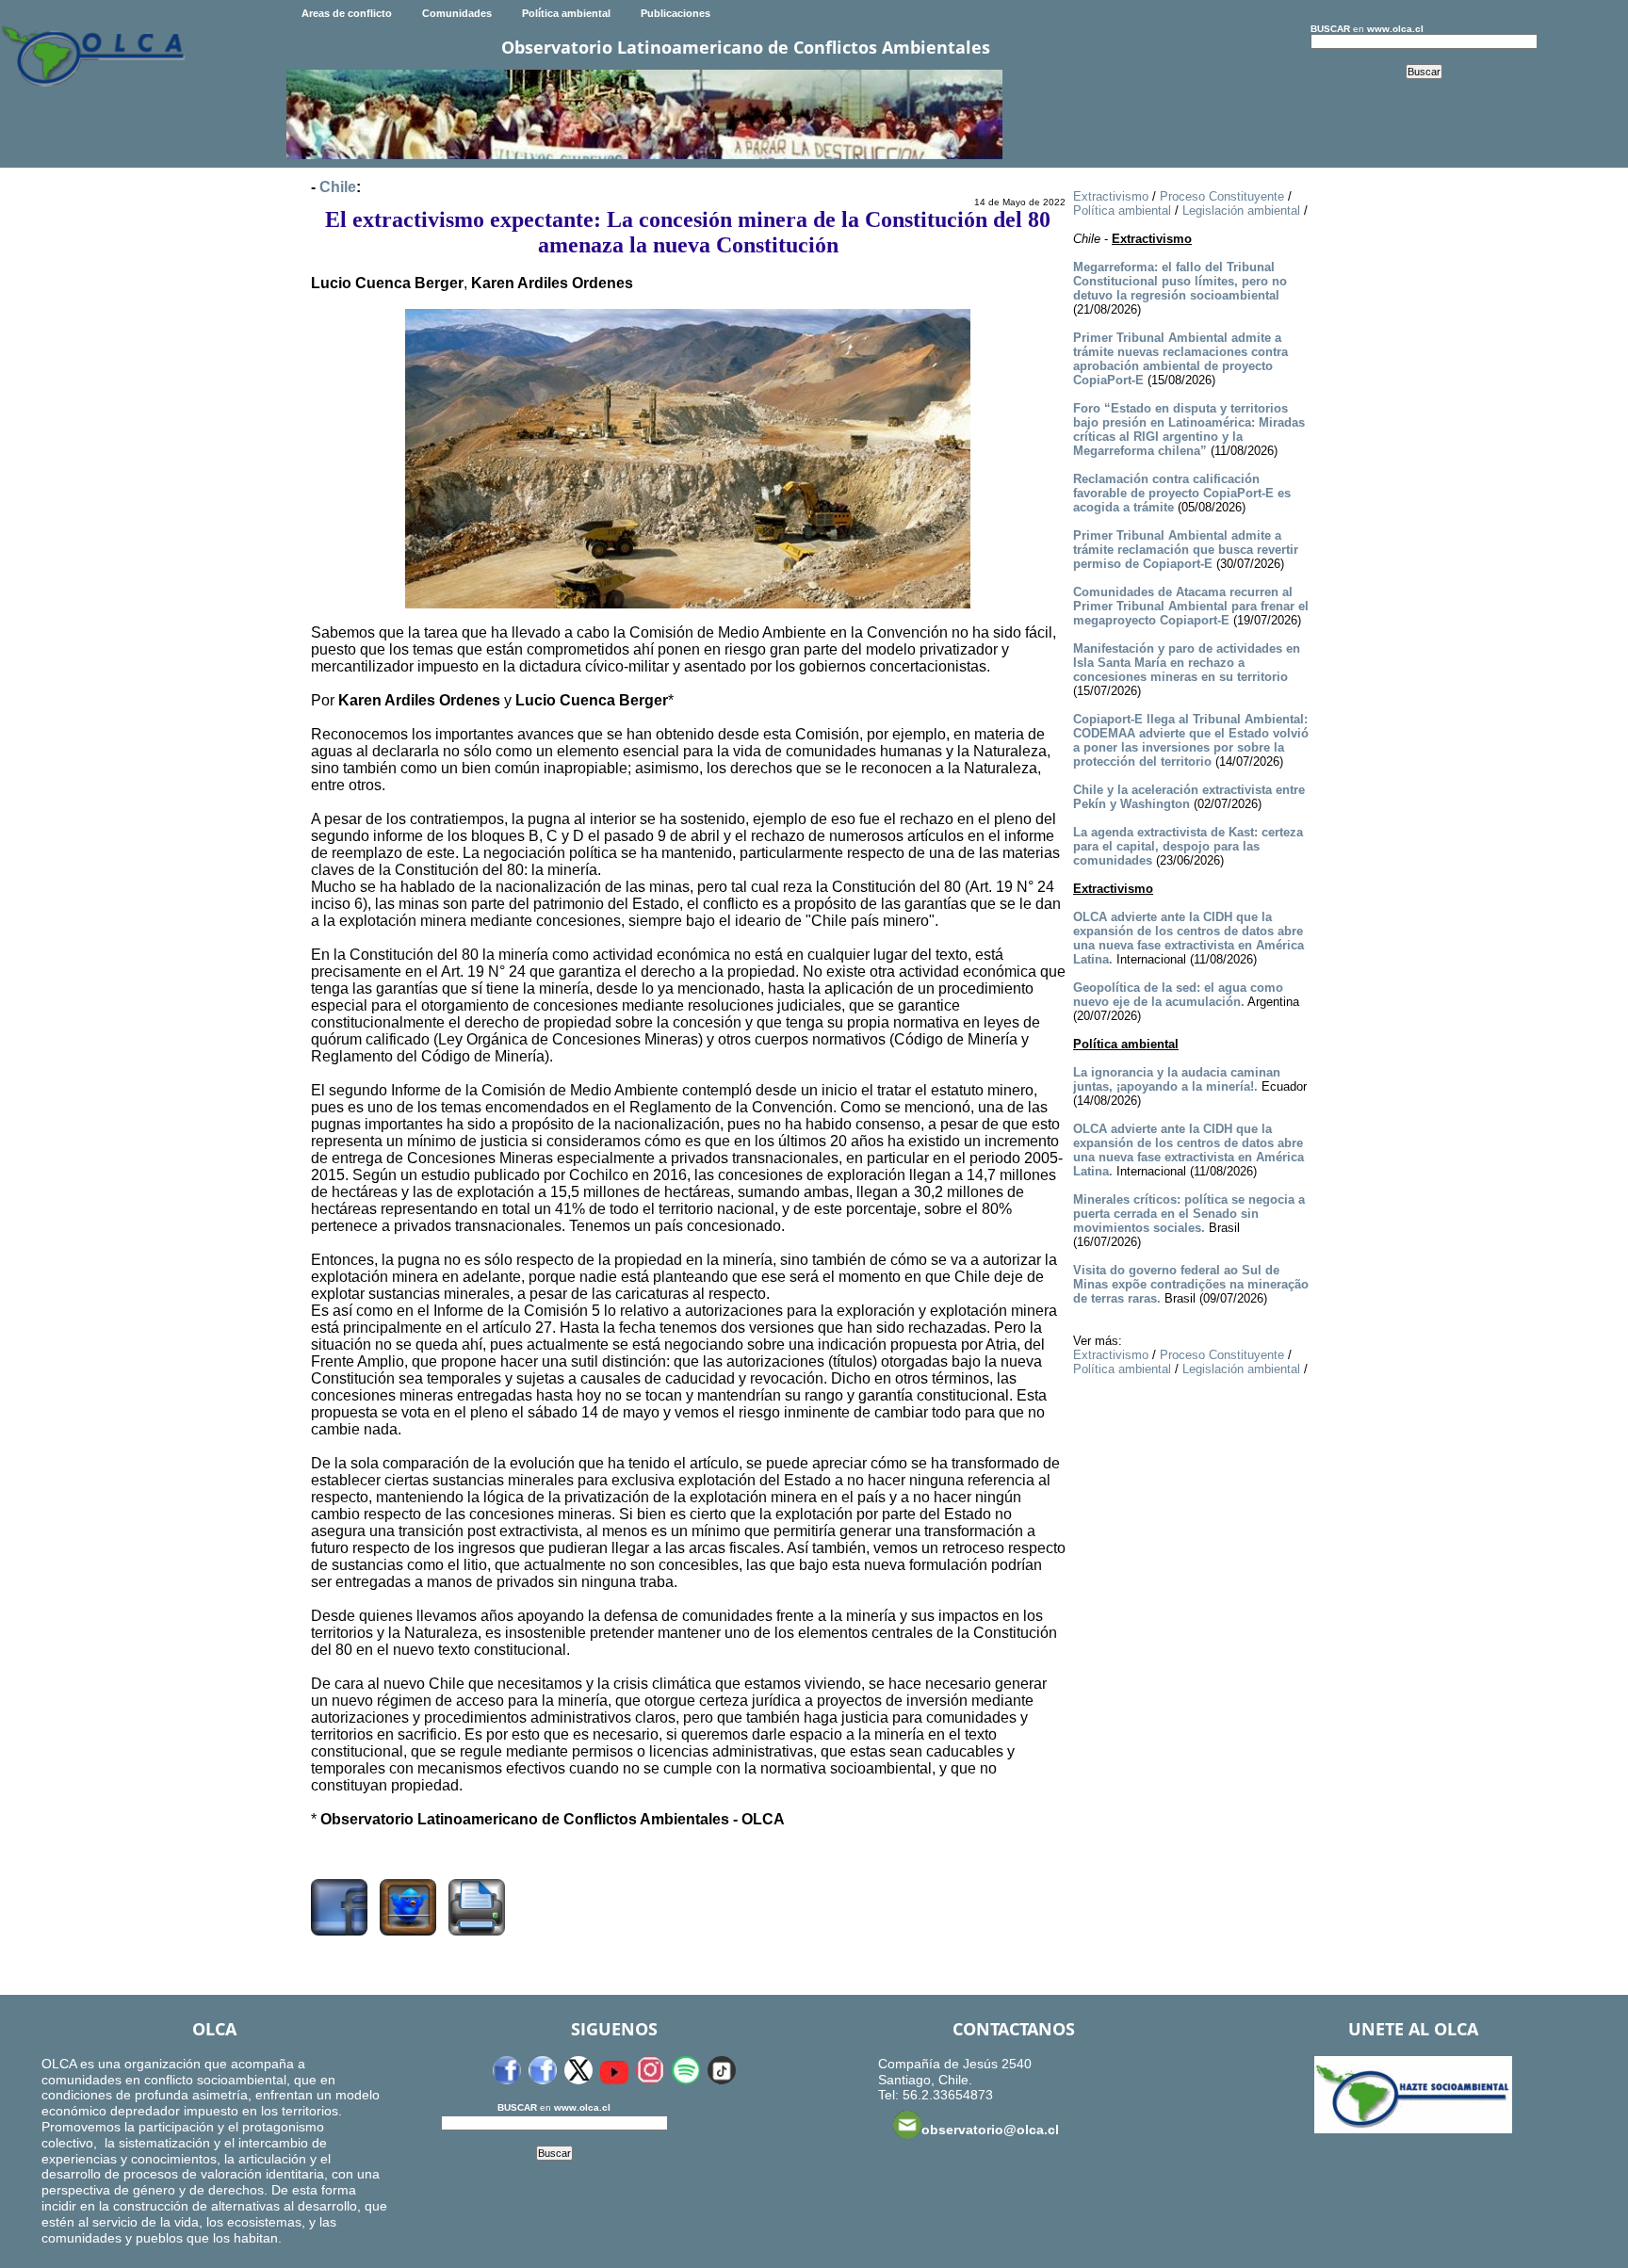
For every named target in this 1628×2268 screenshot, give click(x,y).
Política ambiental (566, 13)
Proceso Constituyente (1222, 196)
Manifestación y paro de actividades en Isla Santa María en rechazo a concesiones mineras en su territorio (1187, 663)
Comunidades (457, 13)
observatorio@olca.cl (990, 2130)
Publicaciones (676, 13)
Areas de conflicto (347, 13)
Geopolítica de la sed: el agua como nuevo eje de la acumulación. (1178, 995)
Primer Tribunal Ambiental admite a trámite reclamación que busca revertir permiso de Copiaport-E (1186, 550)
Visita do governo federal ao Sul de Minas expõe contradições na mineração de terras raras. (1191, 1284)
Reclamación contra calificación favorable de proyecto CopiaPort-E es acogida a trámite (1182, 493)
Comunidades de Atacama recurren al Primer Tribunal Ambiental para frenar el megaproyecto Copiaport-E (1191, 606)
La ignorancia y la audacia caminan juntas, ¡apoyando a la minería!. (1177, 1079)
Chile (338, 187)
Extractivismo (1111, 196)
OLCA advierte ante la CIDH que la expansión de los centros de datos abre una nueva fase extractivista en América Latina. (1188, 938)
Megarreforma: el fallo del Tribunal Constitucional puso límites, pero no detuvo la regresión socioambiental (1180, 281)
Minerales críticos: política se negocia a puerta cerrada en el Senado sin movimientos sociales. (1189, 1214)
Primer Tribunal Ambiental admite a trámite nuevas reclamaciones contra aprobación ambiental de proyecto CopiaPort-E (1180, 359)
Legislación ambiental (1241, 211)
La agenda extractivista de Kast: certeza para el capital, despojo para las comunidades (1188, 846)
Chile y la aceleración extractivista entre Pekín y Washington (1189, 797)
